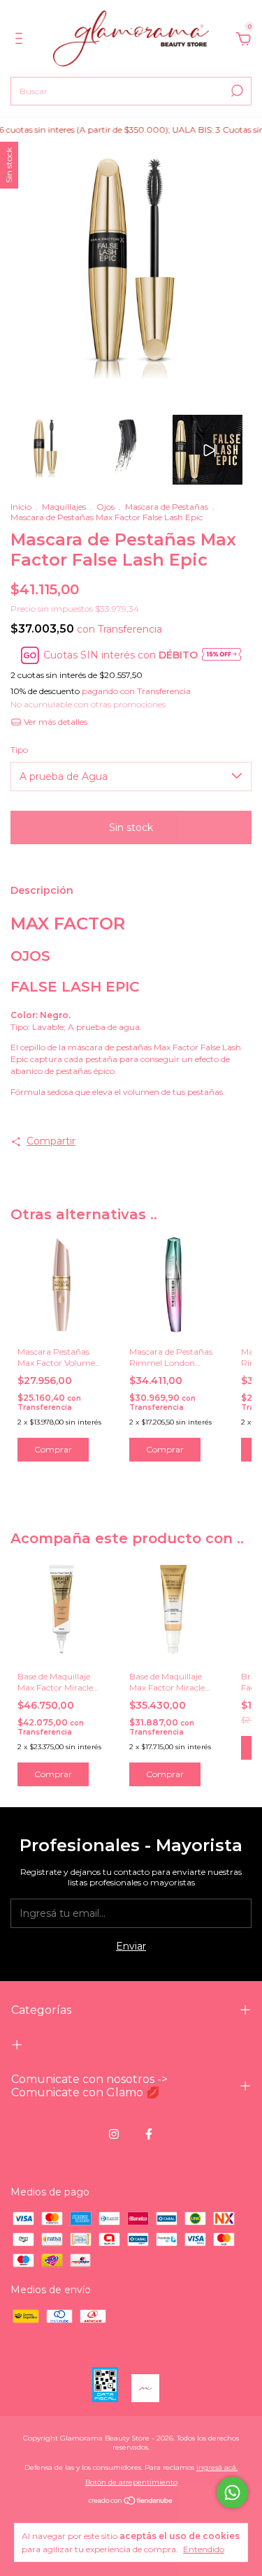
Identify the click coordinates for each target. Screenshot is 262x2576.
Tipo (19, 750)
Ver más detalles (54, 722)
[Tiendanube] (131, 2502)
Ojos (107, 507)
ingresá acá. (217, 2467)
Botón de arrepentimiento (131, 2482)
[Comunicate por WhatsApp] (232, 2493)
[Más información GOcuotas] (221, 655)
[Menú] (21, 41)
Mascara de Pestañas (168, 507)
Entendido (204, 2549)
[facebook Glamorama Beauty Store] (149, 2134)
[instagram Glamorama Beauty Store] (114, 2134)
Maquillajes (65, 507)
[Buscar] (236, 91)
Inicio (21, 507)
